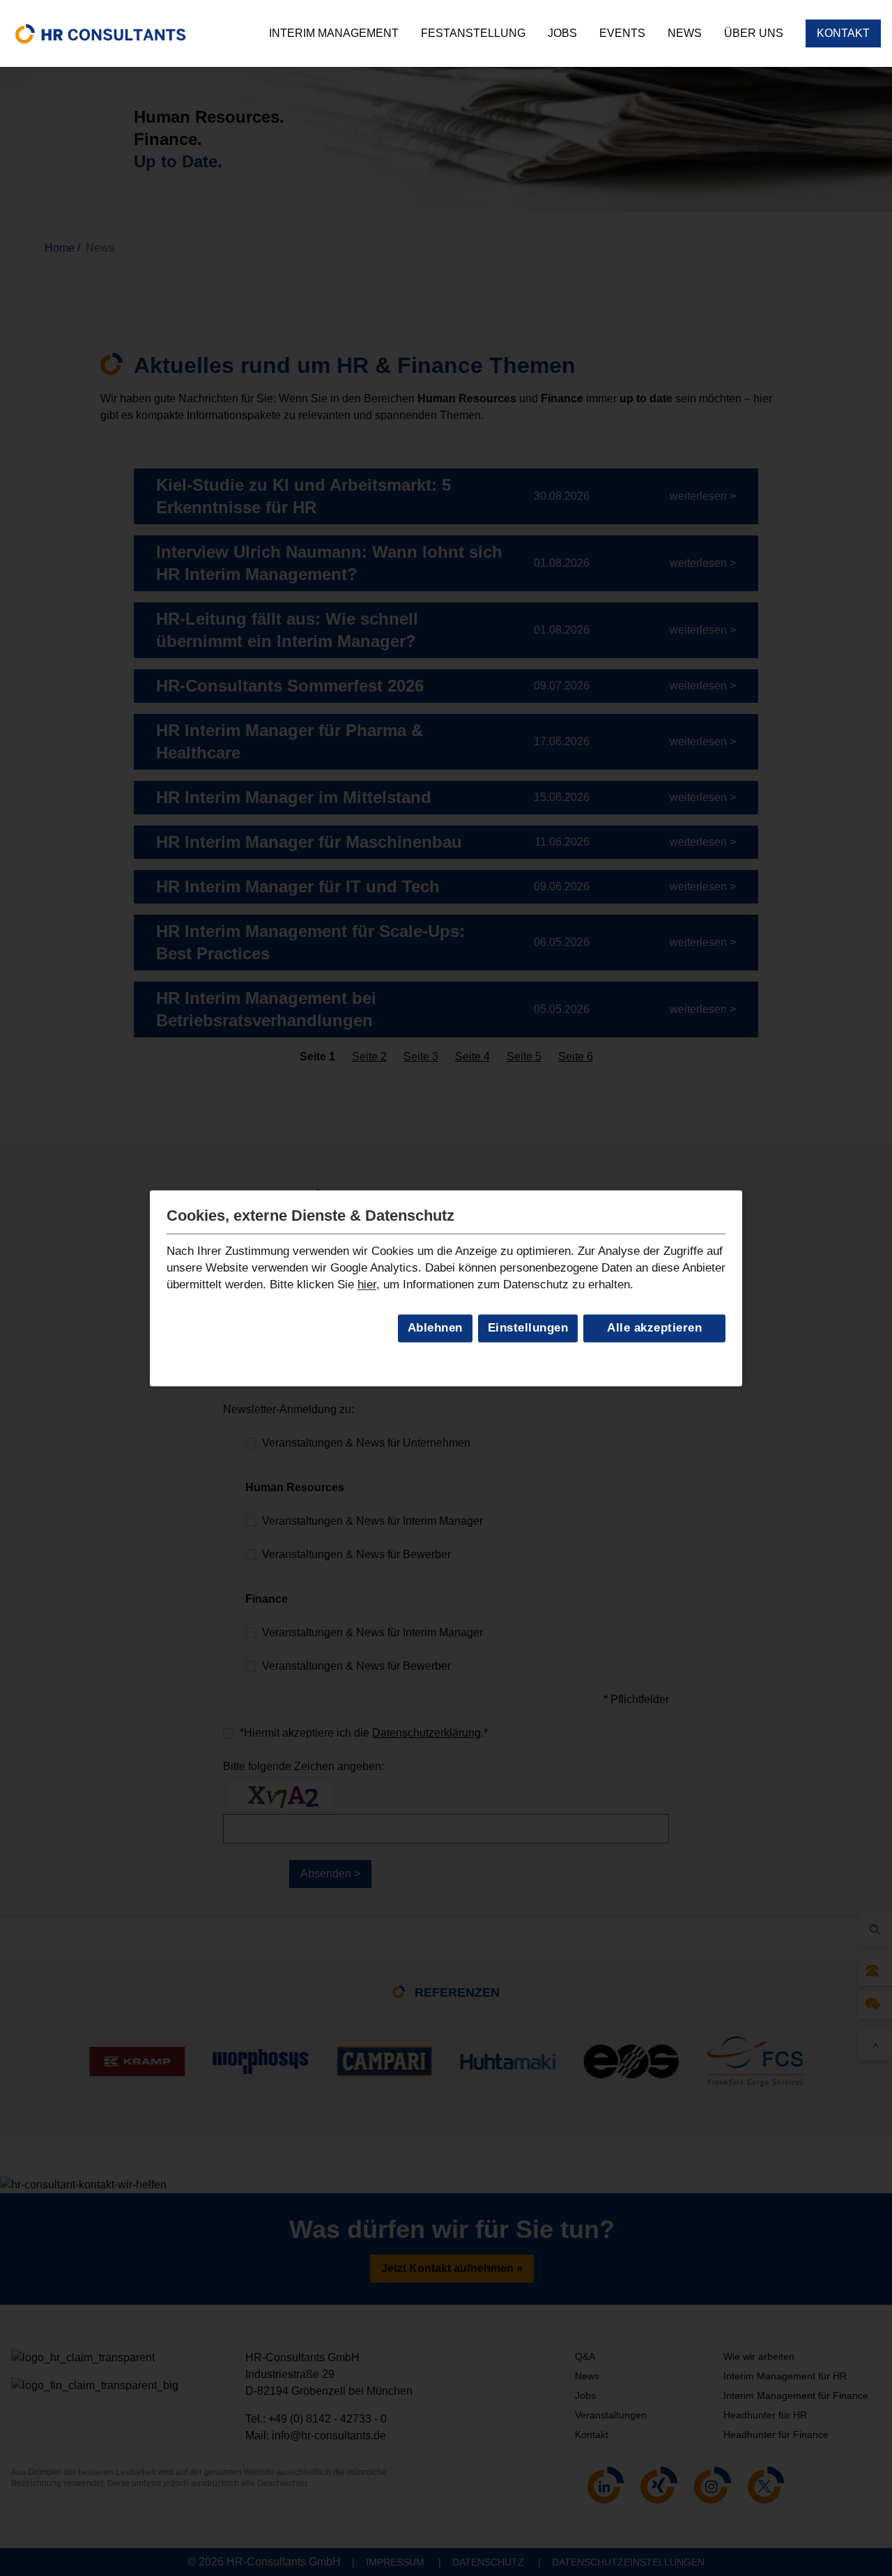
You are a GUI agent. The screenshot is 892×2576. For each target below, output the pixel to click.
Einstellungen (528, 1328)
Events (622, 33)
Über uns (754, 33)
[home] (100, 33)
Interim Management (334, 33)
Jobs (562, 33)
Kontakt (843, 33)
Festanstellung (473, 33)
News (685, 33)
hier (367, 1285)
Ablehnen (435, 1328)
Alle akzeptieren (654, 1328)
